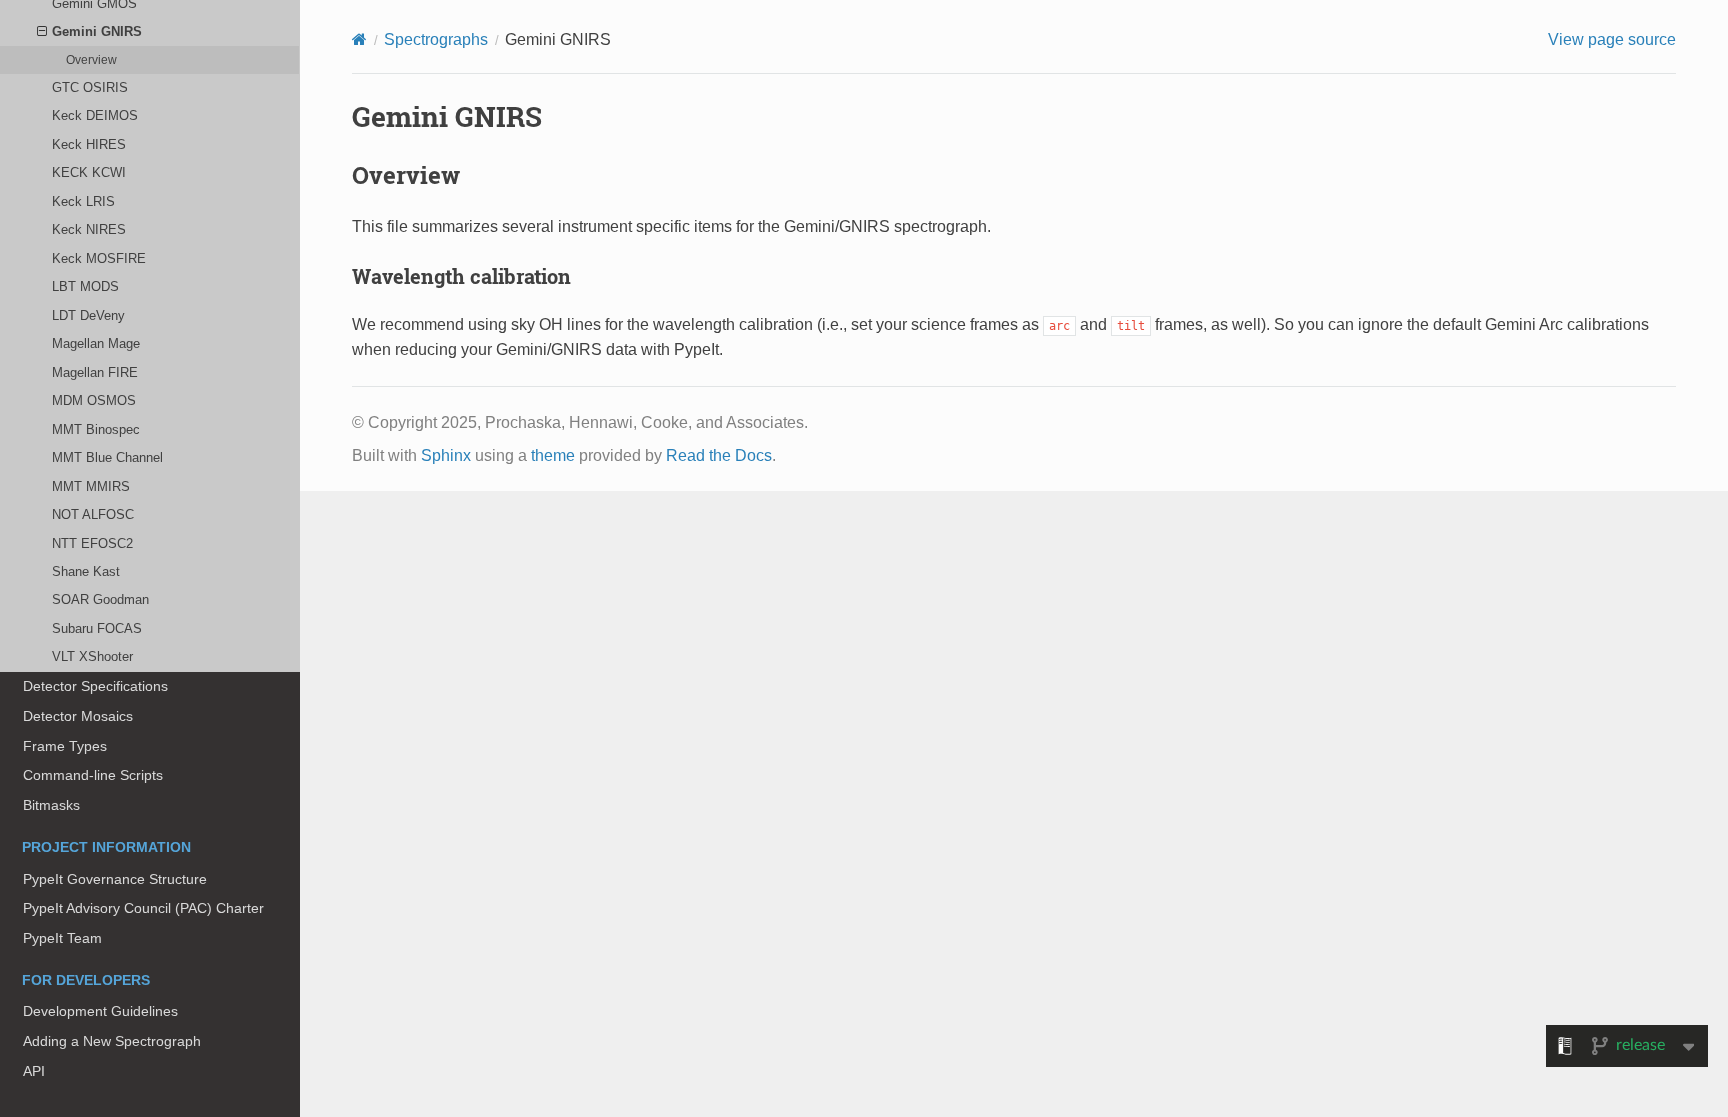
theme (553, 455)
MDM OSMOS (94, 400)
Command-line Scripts (93, 775)
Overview (91, 59)
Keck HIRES (89, 144)
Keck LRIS (83, 201)
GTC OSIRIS (90, 87)
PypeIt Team (62, 938)
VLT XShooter (92, 656)
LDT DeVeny (88, 315)
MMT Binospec (96, 429)
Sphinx (446, 455)
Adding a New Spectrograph (112, 1041)
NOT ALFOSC (93, 514)
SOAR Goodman (100, 599)
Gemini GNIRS (97, 31)
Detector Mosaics (78, 716)
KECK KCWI (89, 172)
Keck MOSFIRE (99, 258)
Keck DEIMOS (95, 115)
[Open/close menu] (42, 32)
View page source (1612, 39)
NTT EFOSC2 (92, 543)
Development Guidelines (100, 1011)
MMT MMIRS (91, 486)
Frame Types (65, 746)
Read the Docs (719, 455)
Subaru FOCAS (97, 628)
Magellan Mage (96, 343)
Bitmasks (51, 805)
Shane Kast (86, 571)
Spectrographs (436, 39)
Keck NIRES (89, 229)
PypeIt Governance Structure (115, 879)
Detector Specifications (95, 686)
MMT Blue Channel (107, 457)
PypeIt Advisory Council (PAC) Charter (143, 908)
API (34, 1071)
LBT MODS (85, 286)
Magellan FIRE (95, 372)
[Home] (359, 39)
